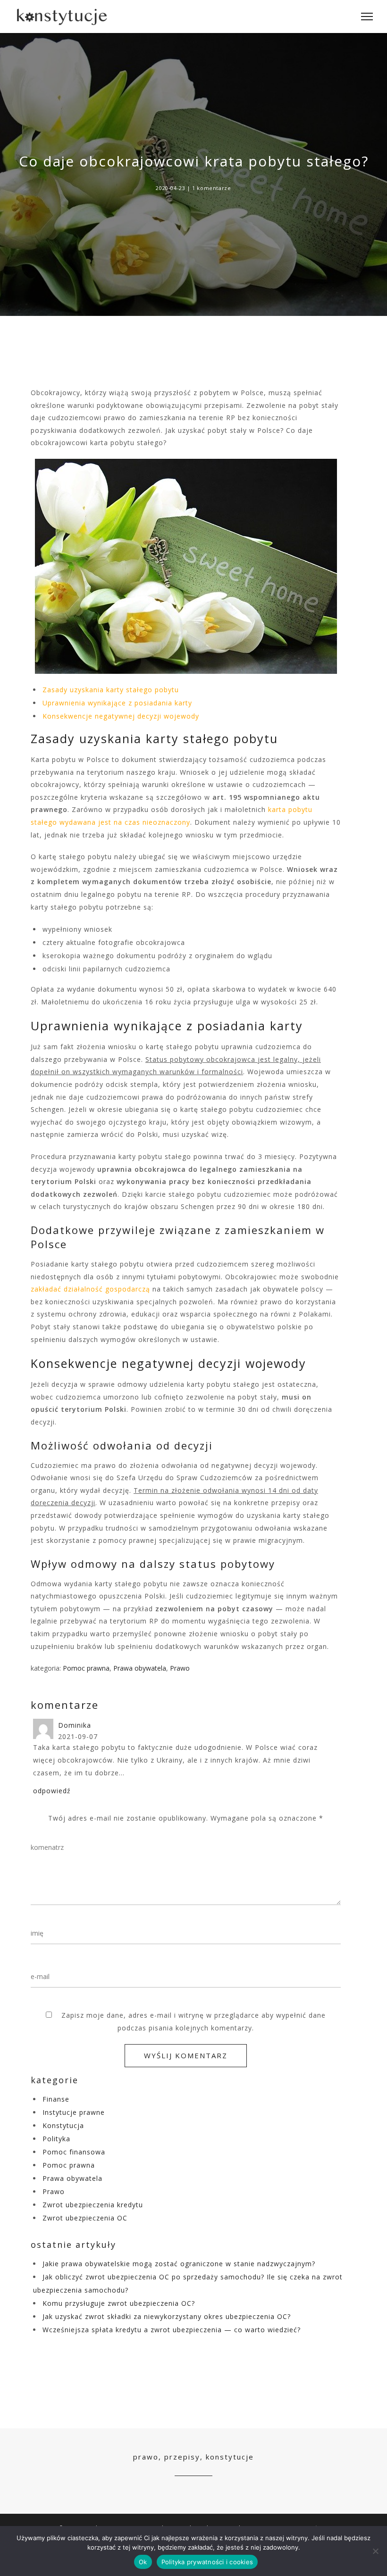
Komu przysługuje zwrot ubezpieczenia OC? (119, 2303)
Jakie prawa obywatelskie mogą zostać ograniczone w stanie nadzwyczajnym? (179, 2264)
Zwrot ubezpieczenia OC (85, 2218)
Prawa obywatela (140, 1668)
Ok (143, 2562)
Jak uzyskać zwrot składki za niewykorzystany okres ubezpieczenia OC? (167, 2316)
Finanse (56, 2099)
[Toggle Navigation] (364, 17)
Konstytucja (63, 2125)
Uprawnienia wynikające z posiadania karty (117, 703)
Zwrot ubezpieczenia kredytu (93, 2205)
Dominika (75, 1725)
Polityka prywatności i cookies (207, 2562)
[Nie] (375, 2551)
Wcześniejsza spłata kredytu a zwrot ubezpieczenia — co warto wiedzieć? (172, 2330)
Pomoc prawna (86, 1668)
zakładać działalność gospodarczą (90, 1289)
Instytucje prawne (74, 2112)
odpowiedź (52, 1791)
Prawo (180, 1668)
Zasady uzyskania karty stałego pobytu (111, 690)
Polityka (56, 2139)
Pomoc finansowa (74, 2152)
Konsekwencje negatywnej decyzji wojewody (121, 716)
